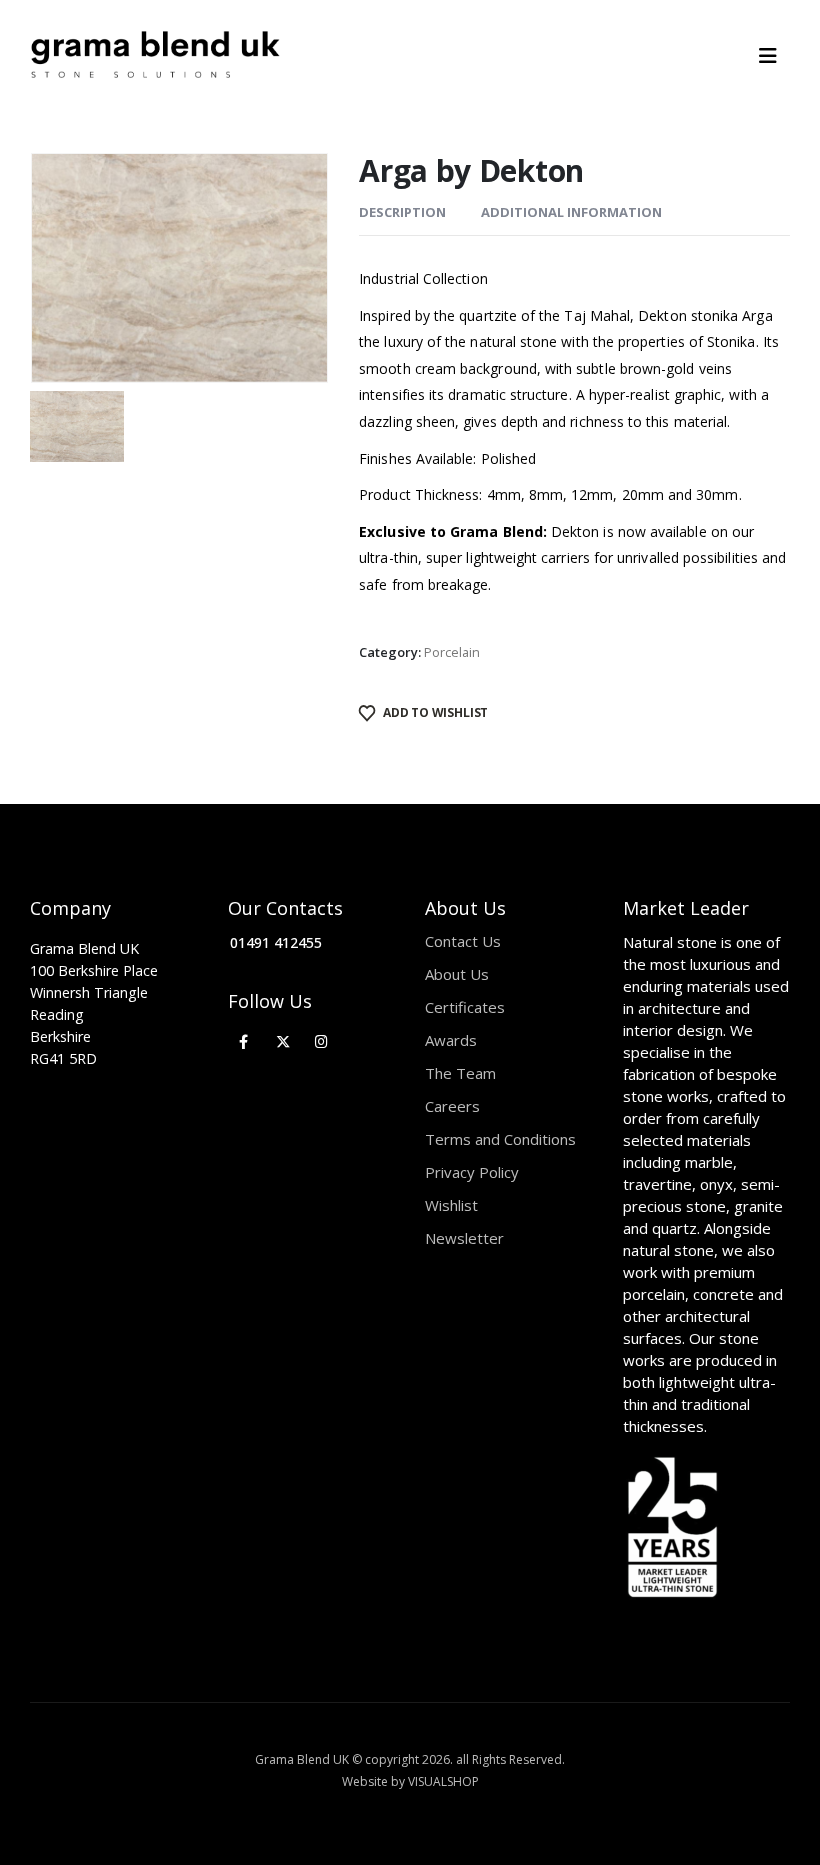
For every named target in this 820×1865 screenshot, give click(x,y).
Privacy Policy (472, 1172)
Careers (452, 1106)
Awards (451, 1040)
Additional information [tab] (571, 212)
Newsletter (464, 1238)
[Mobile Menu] (774, 56)
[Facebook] (244, 1041)
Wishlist (451, 1205)
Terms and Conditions (500, 1139)
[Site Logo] (155, 55)
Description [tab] (402, 212)
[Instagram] (321, 1041)
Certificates (465, 1007)
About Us (457, 974)
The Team (460, 1073)
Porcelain (452, 652)
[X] (282, 1041)
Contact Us (463, 941)
